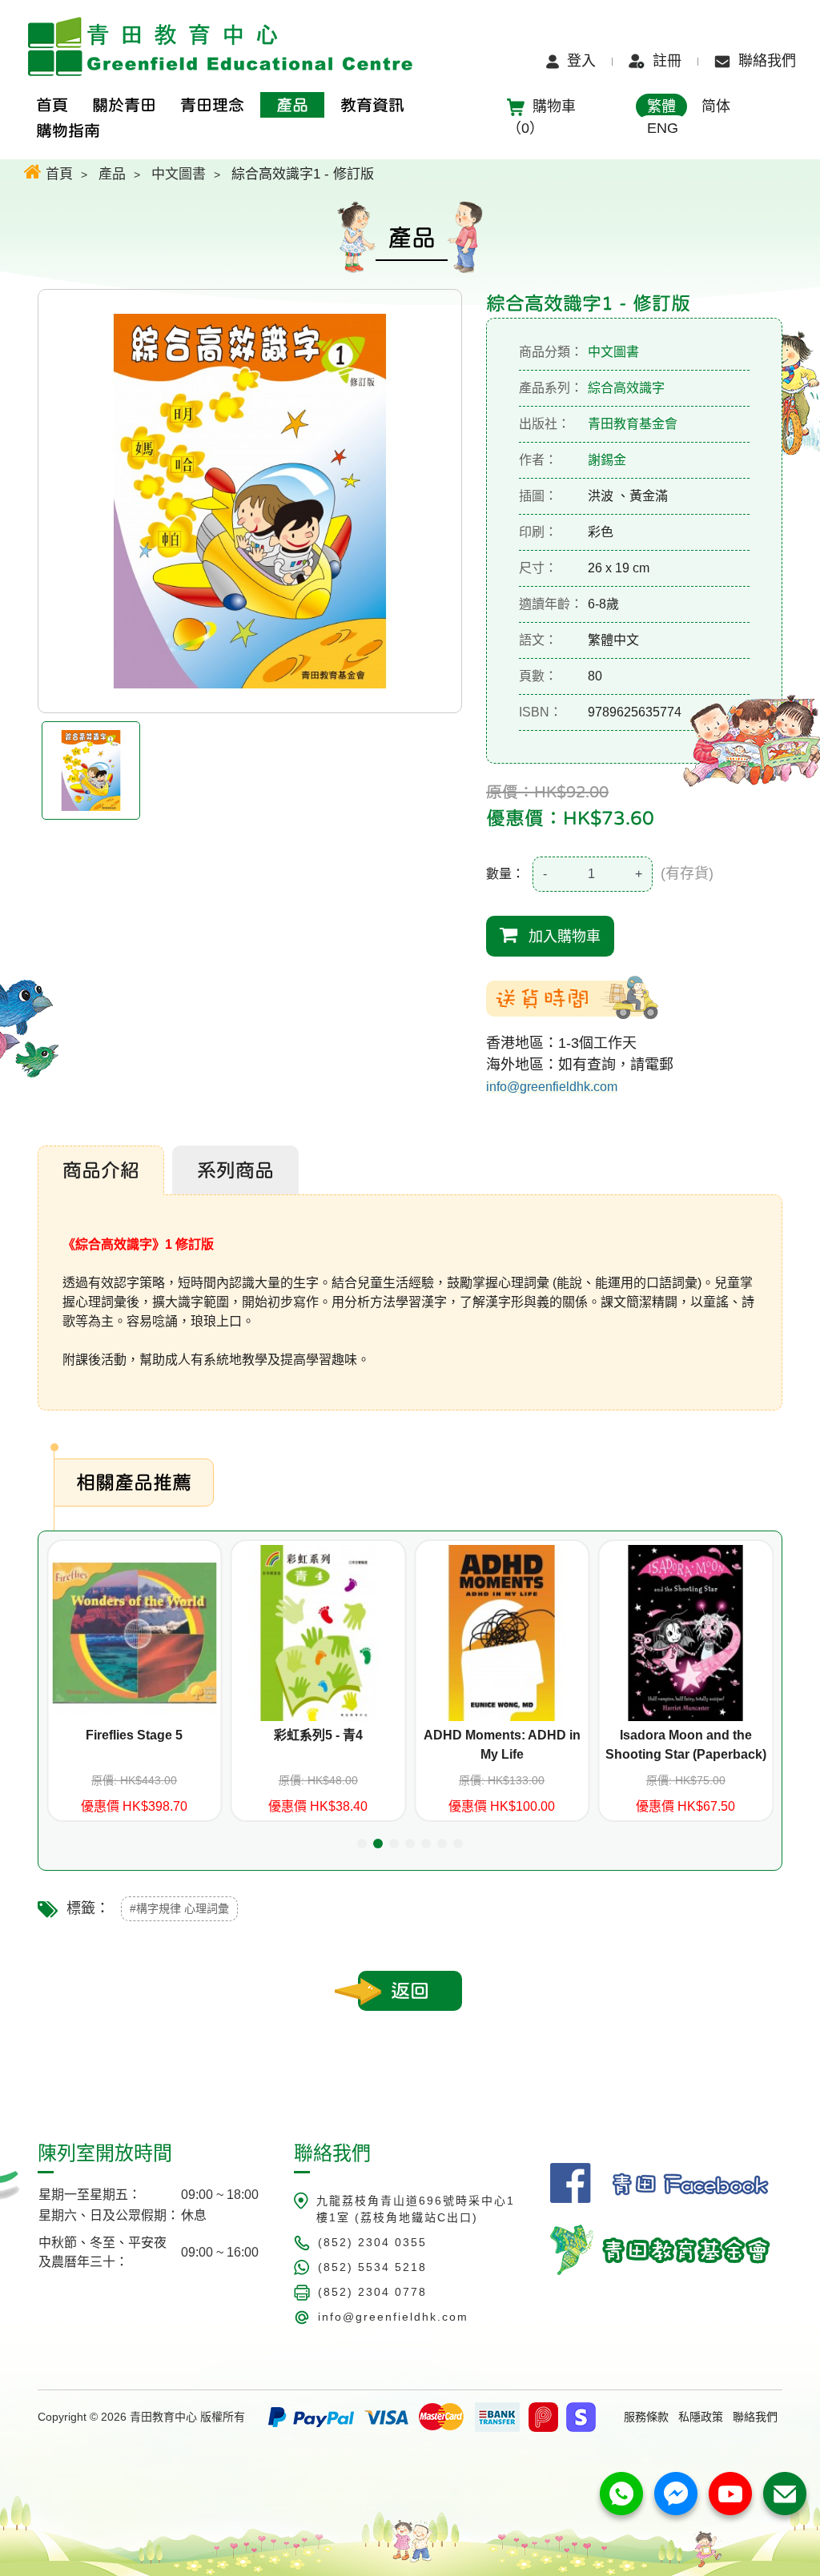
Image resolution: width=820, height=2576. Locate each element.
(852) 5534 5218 (372, 2267)
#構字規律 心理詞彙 (179, 1908)
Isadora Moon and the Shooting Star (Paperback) (686, 1745)
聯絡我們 (767, 61)
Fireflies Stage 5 (134, 1735)
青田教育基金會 (633, 424)
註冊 (667, 61)
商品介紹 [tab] (101, 1170)
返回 (410, 1991)
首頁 (57, 174)
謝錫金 (607, 460)
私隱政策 (701, 2417)
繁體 (661, 106)
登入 (581, 61)
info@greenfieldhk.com (552, 1087)
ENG (663, 128)
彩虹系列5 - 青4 (318, 1735)
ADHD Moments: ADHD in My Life (502, 1745)
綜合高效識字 (626, 388)
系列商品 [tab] (235, 1170)
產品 (112, 174)
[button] (362, 1844)
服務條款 (646, 2417)
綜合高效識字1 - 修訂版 (303, 174)
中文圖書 (179, 174)
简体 (716, 106)
